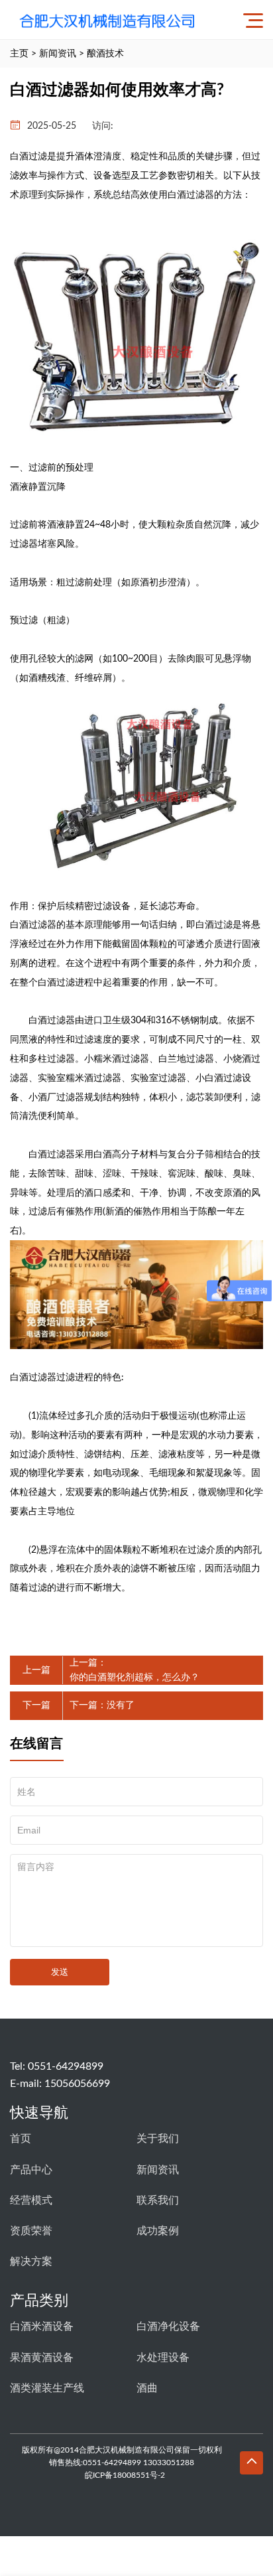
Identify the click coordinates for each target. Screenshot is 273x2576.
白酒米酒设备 (42, 2326)
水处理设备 (163, 2358)
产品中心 (31, 2170)
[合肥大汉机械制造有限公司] (111, 20)
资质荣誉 (31, 2231)
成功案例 (158, 2231)
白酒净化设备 (168, 2326)
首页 (21, 2139)
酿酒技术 (105, 54)
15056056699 (77, 2084)
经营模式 (31, 2200)
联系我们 (158, 2200)
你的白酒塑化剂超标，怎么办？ (135, 1678)
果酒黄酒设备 (42, 2358)
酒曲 (147, 2388)
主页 (19, 54)
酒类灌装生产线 (47, 2388)
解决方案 (31, 2261)
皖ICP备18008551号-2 (125, 2475)
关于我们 (158, 2139)
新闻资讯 (58, 54)
